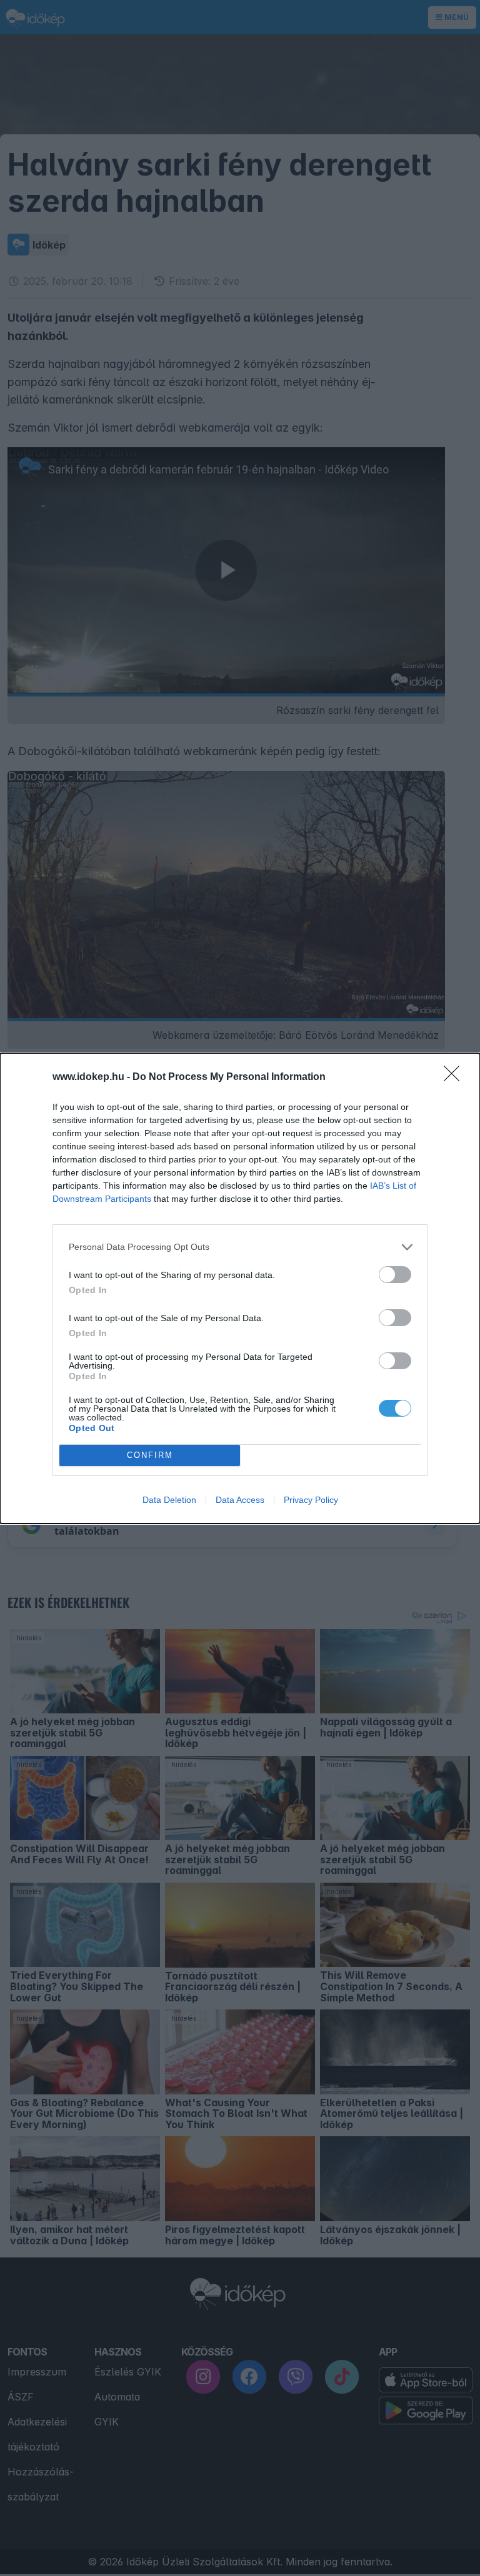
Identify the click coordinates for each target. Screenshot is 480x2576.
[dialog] (240, 1288)
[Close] (456, 1077)
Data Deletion (169, 1500)
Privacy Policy (311, 1500)
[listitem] (240, 1247)
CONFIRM (150, 1455)
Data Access (240, 1500)
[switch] (395, 1275)
